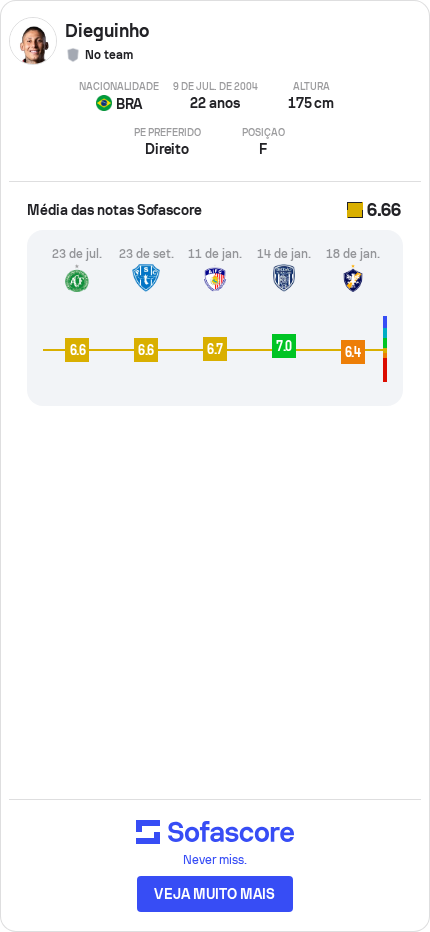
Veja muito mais (214, 894)
